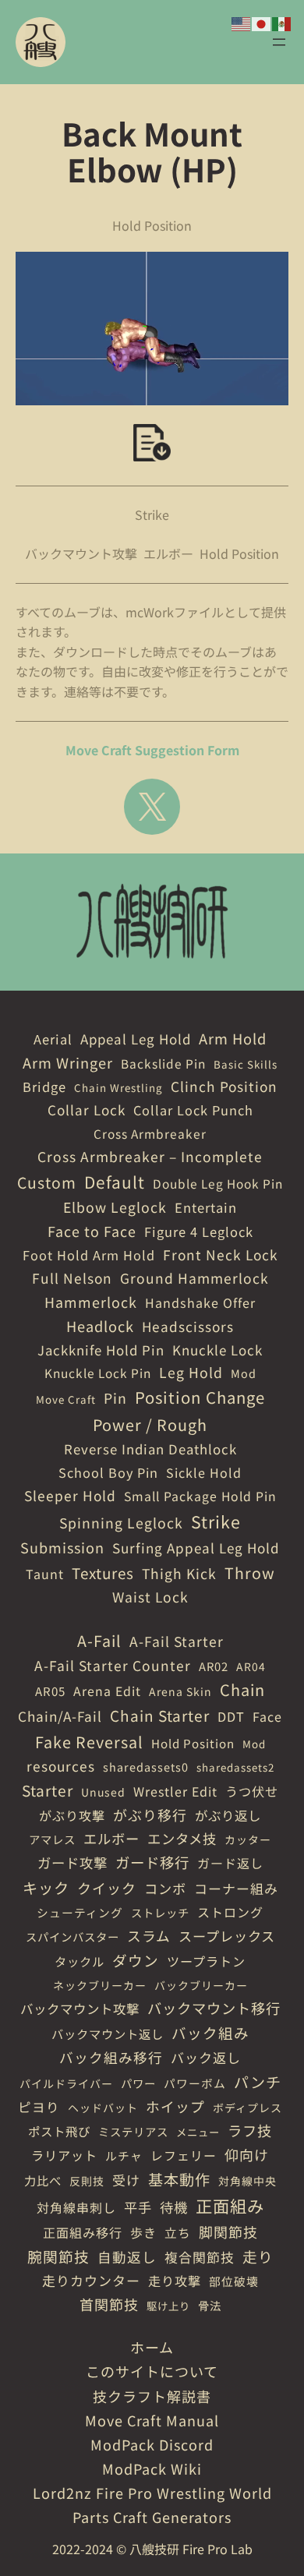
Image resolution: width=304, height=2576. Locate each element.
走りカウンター (91, 2280)
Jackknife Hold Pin (101, 1350)
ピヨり (39, 2107)
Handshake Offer (200, 1302)
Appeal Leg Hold (136, 1039)
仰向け (247, 2154)
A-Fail (99, 1640)
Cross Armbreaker (150, 1133)
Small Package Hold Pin (200, 1496)
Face (267, 1716)
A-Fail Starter (177, 1641)
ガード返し (230, 1863)
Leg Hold (191, 1372)
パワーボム (195, 2083)
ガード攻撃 (72, 1862)
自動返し (127, 2257)
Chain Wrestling (118, 1088)
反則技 (87, 2181)
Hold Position (239, 553)
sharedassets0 (146, 1767)
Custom (47, 1182)
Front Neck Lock (221, 1254)
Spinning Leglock (121, 1523)
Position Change (200, 1397)
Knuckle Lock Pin (98, 1373)
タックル (80, 1961)
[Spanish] (282, 22)
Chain (242, 1689)
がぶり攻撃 (72, 1815)
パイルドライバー (66, 2083)
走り (258, 2256)
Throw (250, 1572)
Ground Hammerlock (194, 1278)
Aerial (53, 1039)
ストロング (230, 1912)
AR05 (50, 1691)
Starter (48, 1790)
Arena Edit (107, 1691)
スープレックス (227, 1936)
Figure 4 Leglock (199, 1231)
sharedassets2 (235, 1767)
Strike (152, 514)
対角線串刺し (76, 2207)
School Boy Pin (108, 1472)
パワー (138, 2083)
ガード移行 (152, 1862)
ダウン (136, 1960)
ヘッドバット (103, 2108)
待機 (174, 2207)
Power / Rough (150, 1424)
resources (61, 1766)
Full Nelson (72, 1278)
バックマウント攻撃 (81, 553)
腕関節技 (58, 2256)
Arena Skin (180, 1691)
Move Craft (66, 1399)
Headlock (100, 1326)
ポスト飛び (59, 2131)
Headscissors (188, 1326)
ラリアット (64, 2155)
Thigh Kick (179, 1573)
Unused (103, 1792)
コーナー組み (236, 1888)
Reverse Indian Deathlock (150, 1449)
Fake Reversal (89, 1742)
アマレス (52, 1839)
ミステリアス (133, 2131)
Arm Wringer (68, 1062)
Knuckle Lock (217, 1350)
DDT (231, 1716)
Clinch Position (224, 1086)
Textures (103, 1572)
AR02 (214, 1666)
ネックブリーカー (100, 1985)
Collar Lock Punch (193, 1110)
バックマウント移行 (214, 2008)
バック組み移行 (111, 2057)
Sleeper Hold (70, 1495)
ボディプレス (247, 2108)
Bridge (44, 1087)
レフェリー (184, 2156)
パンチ (258, 2081)
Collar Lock (87, 1110)
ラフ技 (250, 2130)
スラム (149, 1935)
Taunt (45, 1574)
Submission (62, 1547)
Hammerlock (91, 1302)
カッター (248, 1839)
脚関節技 (228, 2231)
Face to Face (92, 1231)
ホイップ (175, 2106)
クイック (107, 1888)
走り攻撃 (175, 2281)
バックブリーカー (201, 1985)
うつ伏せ (252, 1791)
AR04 (251, 1666)
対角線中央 (247, 2181)
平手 (138, 2207)
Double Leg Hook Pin (218, 1183)
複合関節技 (200, 2257)
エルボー (168, 553)
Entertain (206, 1207)
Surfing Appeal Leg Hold (196, 1548)
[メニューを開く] (279, 42)
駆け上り (168, 2306)
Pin (115, 1398)
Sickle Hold (204, 1472)
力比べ (43, 2180)
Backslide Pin (163, 1063)
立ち (178, 2233)
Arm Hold (233, 1038)
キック (46, 1888)
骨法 (210, 2305)
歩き (143, 2232)
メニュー (198, 2132)
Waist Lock (150, 1597)
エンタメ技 (182, 1838)
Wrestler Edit (175, 1791)
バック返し (206, 2057)
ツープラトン (206, 1961)
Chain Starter (160, 1715)
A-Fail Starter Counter (113, 1665)
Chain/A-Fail (60, 1716)
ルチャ (124, 2156)
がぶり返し (228, 1815)
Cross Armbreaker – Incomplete (150, 1156)
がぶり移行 (150, 1815)
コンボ (165, 1888)
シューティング (80, 1912)
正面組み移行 (83, 2232)
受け (126, 2180)
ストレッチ (160, 1912)
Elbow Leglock (115, 1207)
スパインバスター (72, 1936)
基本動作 (179, 2179)
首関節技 (109, 2304)
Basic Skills (246, 1064)
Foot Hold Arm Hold (89, 1255)
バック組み (210, 2032)
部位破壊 (234, 2281)
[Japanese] (262, 22)
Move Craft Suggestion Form (152, 750)
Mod (244, 1373)
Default (115, 1182)
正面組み (230, 2205)
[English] (242, 22)
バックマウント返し (108, 2034)
